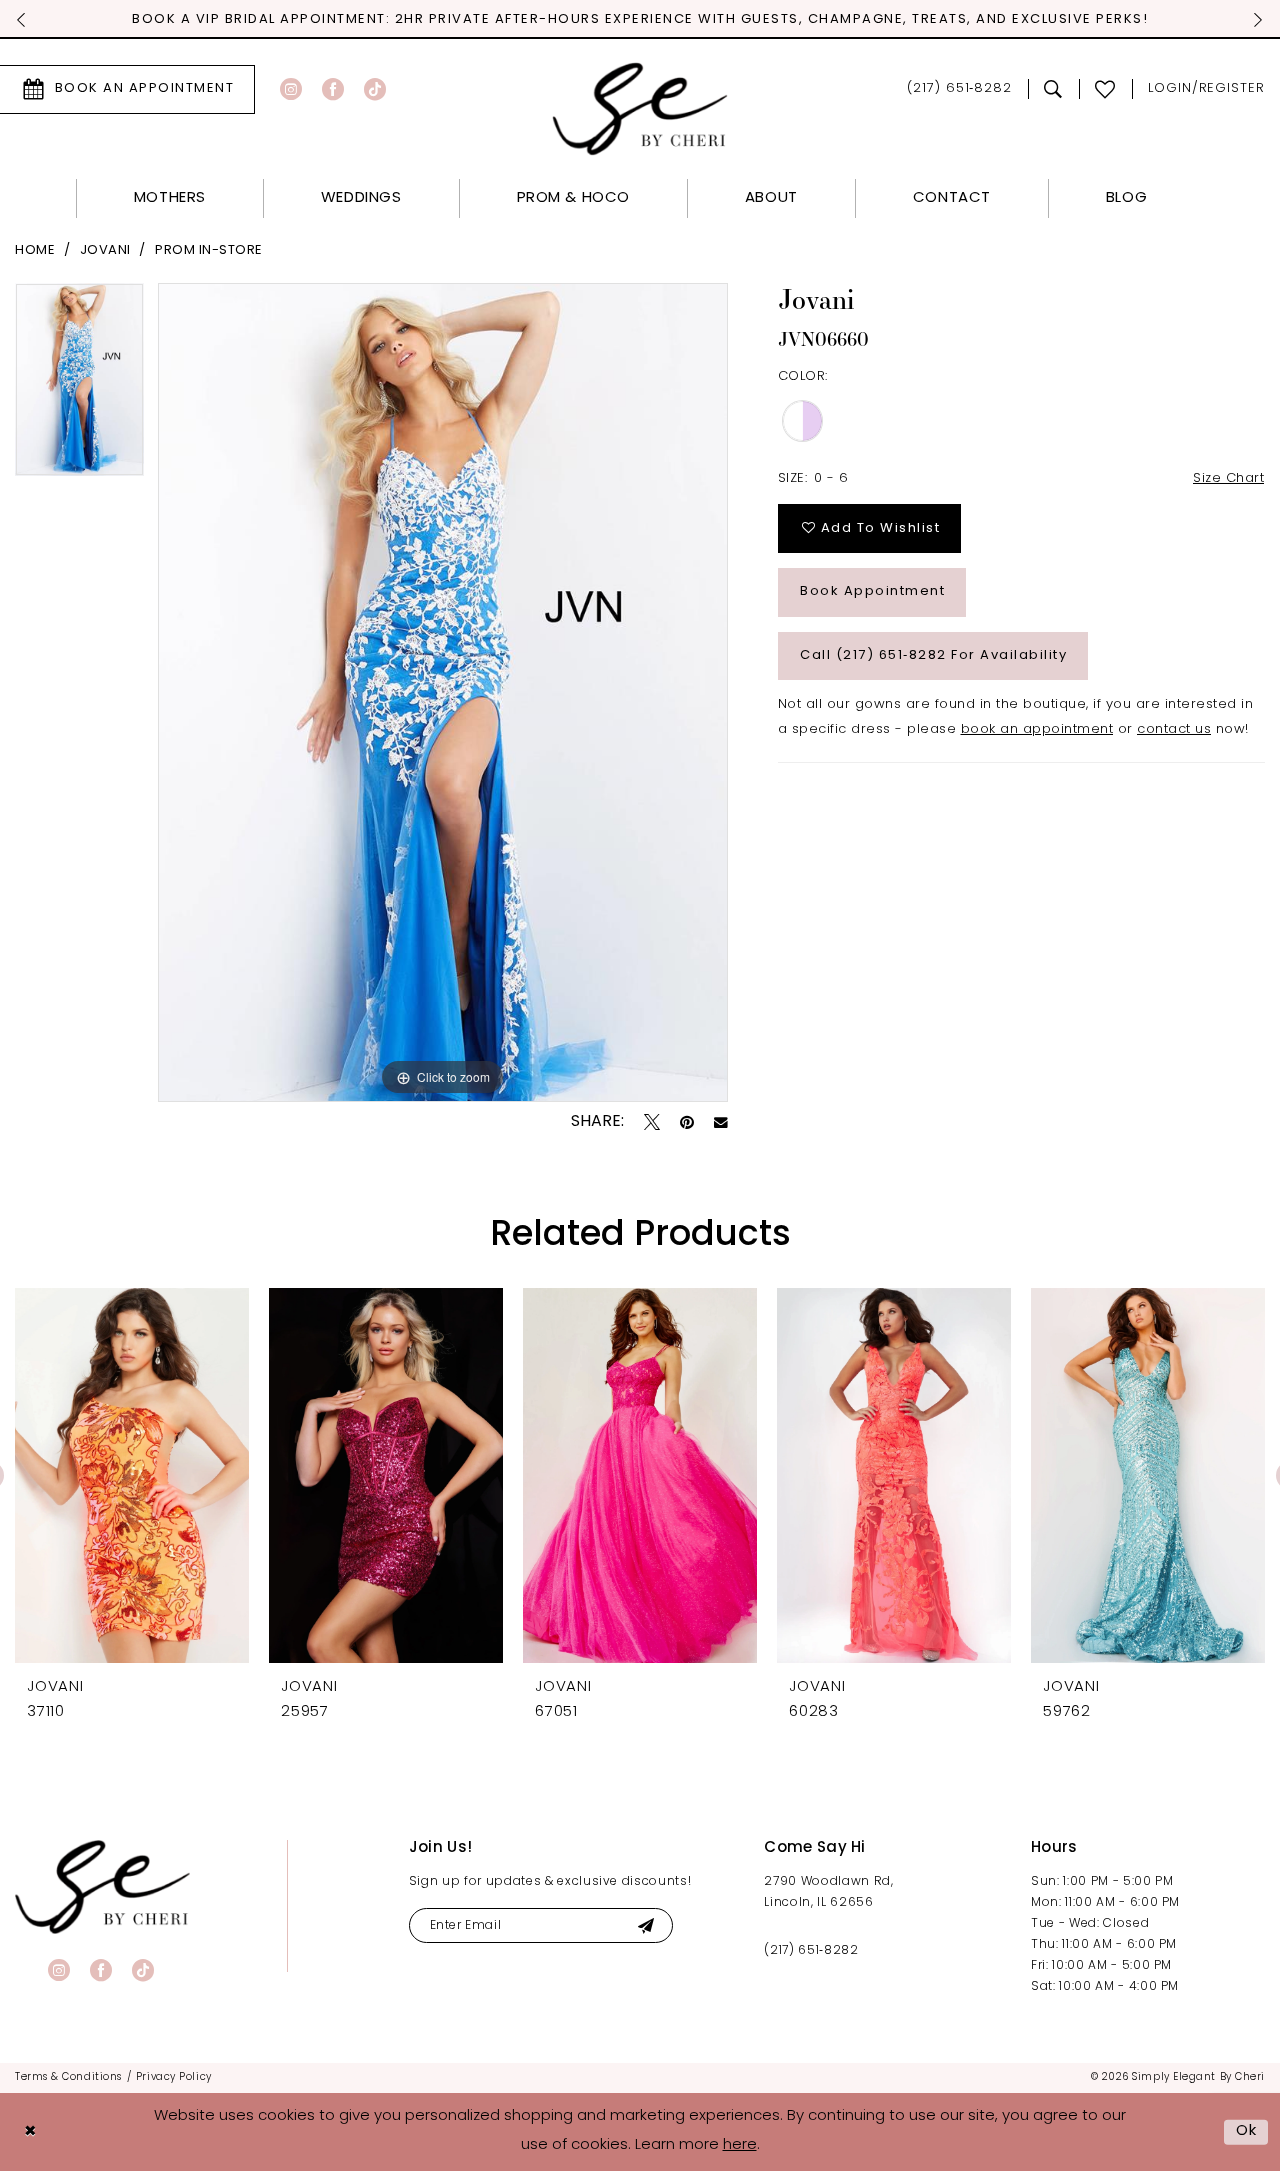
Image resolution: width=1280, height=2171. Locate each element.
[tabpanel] (79, 387)
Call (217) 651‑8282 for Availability (933, 655)
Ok (1247, 2131)
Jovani (105, 250)
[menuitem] (320, 89)
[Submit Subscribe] (645, 1925)
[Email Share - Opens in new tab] (721, 1123)
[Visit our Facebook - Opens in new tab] (333, 89)
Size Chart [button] (1228, 478)
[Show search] (1053, 89)
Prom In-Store (209, 250)
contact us (1174, 729)
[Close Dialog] (30, 2132)
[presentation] (132, 1475)
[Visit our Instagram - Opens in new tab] (291, 89)
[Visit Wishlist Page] (1105, 89)
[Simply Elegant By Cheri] (640, 108)
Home (35, 250)
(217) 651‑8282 (811, 1951)
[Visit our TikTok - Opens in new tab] (375, 89)
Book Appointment (872, 591)
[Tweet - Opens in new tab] (652, 1122)
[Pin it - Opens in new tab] (687, 1122)
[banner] (102, 1886)
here (740, 2145)
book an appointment (1037, 729)
